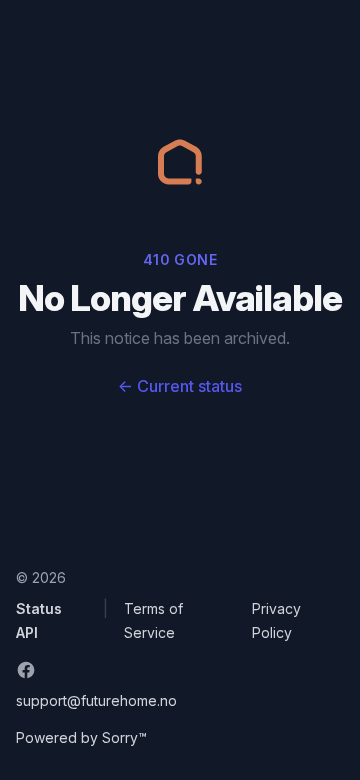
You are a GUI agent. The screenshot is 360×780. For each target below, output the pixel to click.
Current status (180, 386)
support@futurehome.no (96, 700)
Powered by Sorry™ (81, 737)
